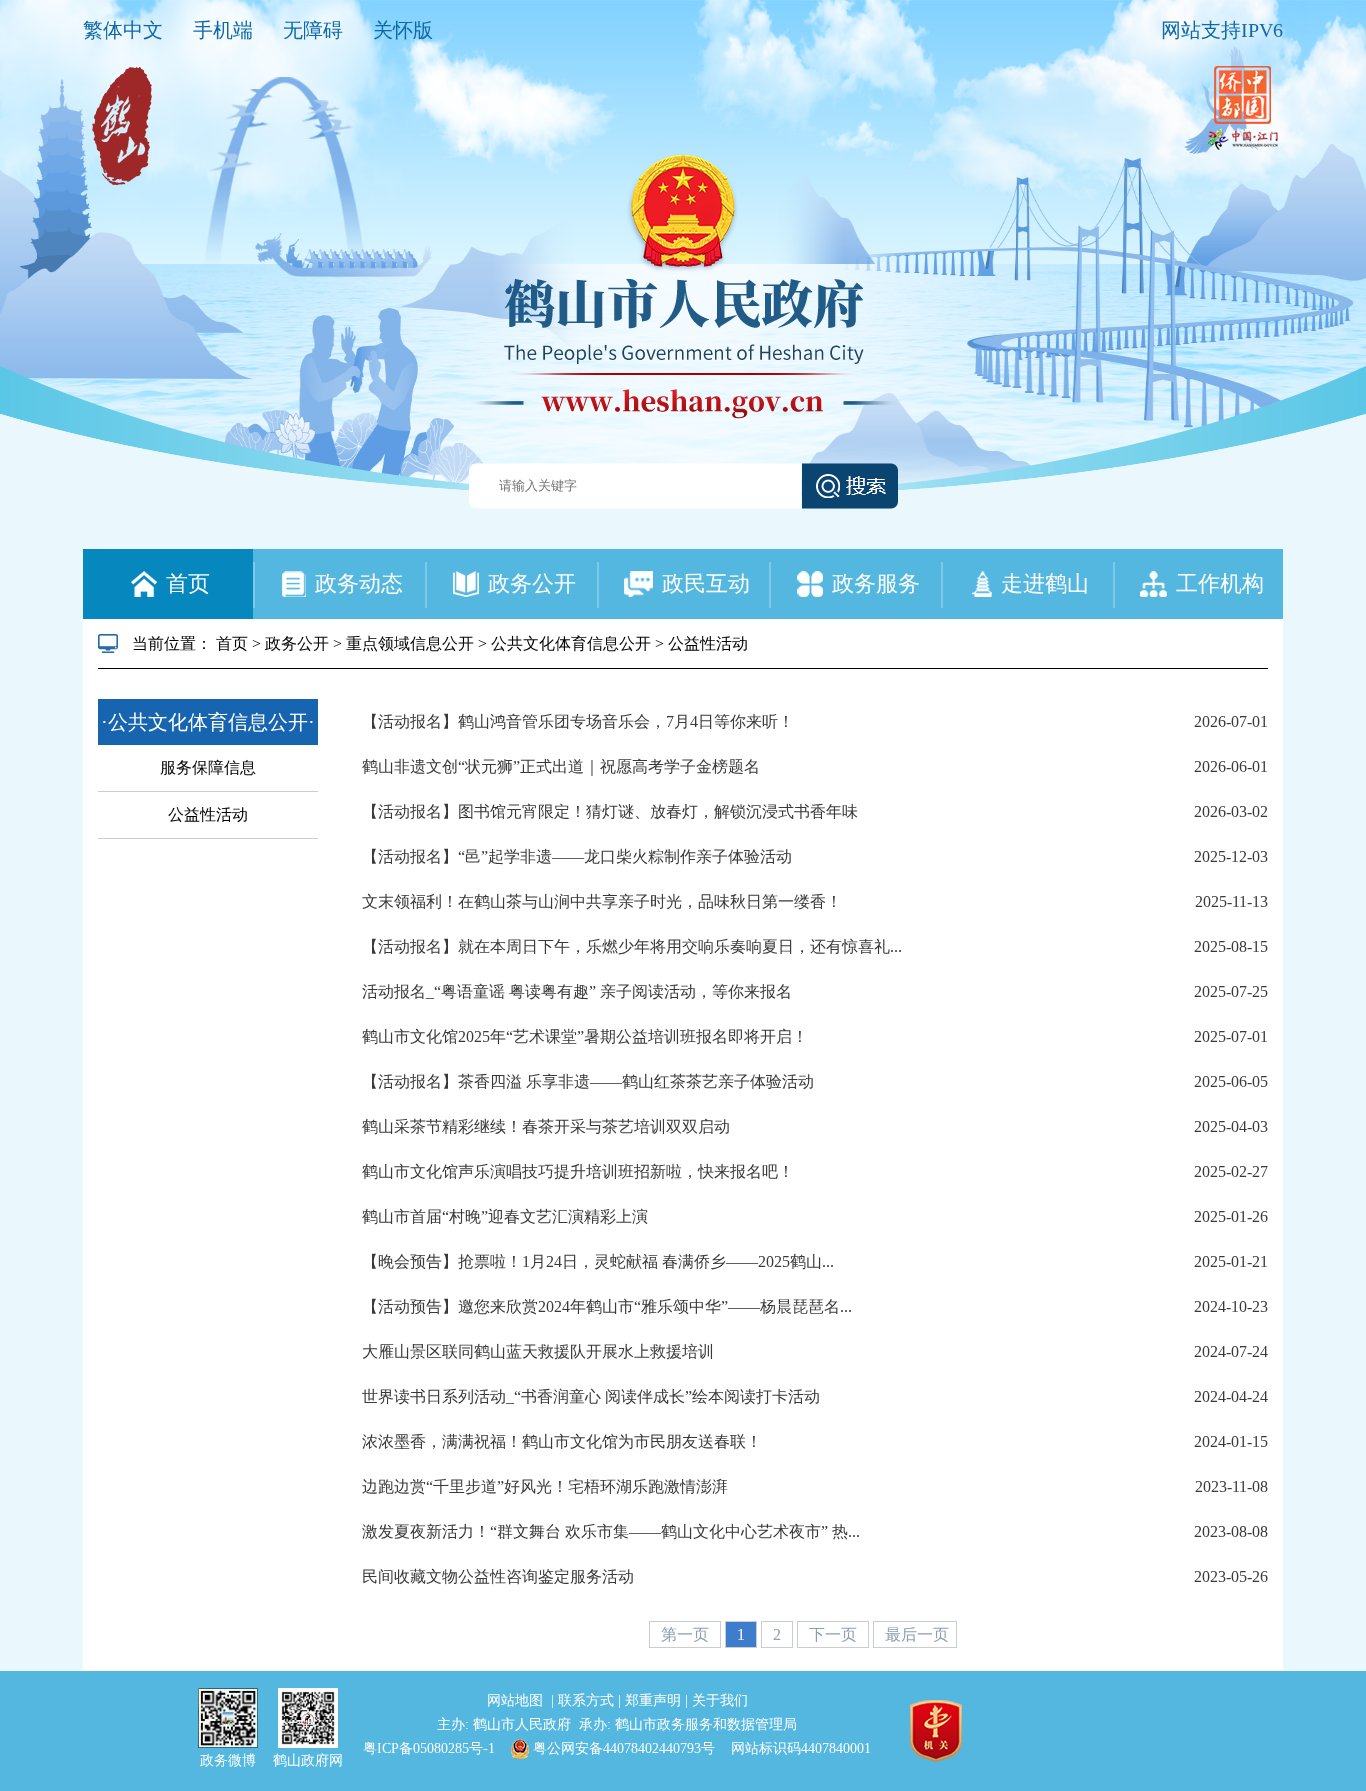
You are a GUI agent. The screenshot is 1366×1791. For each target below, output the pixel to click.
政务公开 (297, 643)
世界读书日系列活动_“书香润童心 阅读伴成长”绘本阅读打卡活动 (591, 1396)
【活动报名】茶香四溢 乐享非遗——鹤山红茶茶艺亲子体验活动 (588, 1081)
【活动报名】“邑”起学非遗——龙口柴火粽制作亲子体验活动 (577, 856)
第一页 (687, 1634)
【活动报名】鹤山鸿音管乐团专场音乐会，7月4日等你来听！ (578, 721)
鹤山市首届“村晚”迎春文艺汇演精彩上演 (505, 1216)
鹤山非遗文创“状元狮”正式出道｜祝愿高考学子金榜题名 (561, 766)
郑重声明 (655, 1700)
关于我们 (720, 1700)
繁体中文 (123, 30)
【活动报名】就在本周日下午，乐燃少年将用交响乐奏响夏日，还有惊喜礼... (632, 946)
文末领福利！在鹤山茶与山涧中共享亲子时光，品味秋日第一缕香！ (602, 901)
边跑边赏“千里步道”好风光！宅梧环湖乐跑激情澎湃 (545, 1486)
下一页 (835, 1634)
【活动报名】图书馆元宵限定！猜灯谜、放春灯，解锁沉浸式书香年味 (610, 811)
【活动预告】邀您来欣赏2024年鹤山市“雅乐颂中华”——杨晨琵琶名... (607, 1306)
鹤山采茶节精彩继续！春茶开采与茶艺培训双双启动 (546, 1126)
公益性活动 (708, 643)
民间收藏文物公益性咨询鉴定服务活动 (498, 1576)
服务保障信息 (208, 767)
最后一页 (917, 1634)
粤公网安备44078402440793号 (622, 1748)
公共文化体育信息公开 (571, 643)
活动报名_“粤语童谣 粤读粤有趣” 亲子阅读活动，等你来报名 (577, 991)
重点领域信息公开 (410, 643)
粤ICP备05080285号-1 (429, 1748)
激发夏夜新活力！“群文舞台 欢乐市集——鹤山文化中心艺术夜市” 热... (611, 1531)
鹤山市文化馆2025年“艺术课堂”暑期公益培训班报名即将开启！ (585, 1036)
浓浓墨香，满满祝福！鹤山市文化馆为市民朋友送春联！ (562, 1441)
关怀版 (403, 30)
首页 (232, 643)
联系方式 (588, 1700)
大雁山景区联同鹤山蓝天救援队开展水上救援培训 (538, 1351)
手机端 (223, 30)
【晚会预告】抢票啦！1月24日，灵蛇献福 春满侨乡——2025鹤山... (598, 1261)
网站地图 (517, 1700)
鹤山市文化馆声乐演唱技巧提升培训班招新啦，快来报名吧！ (578, 1171)
